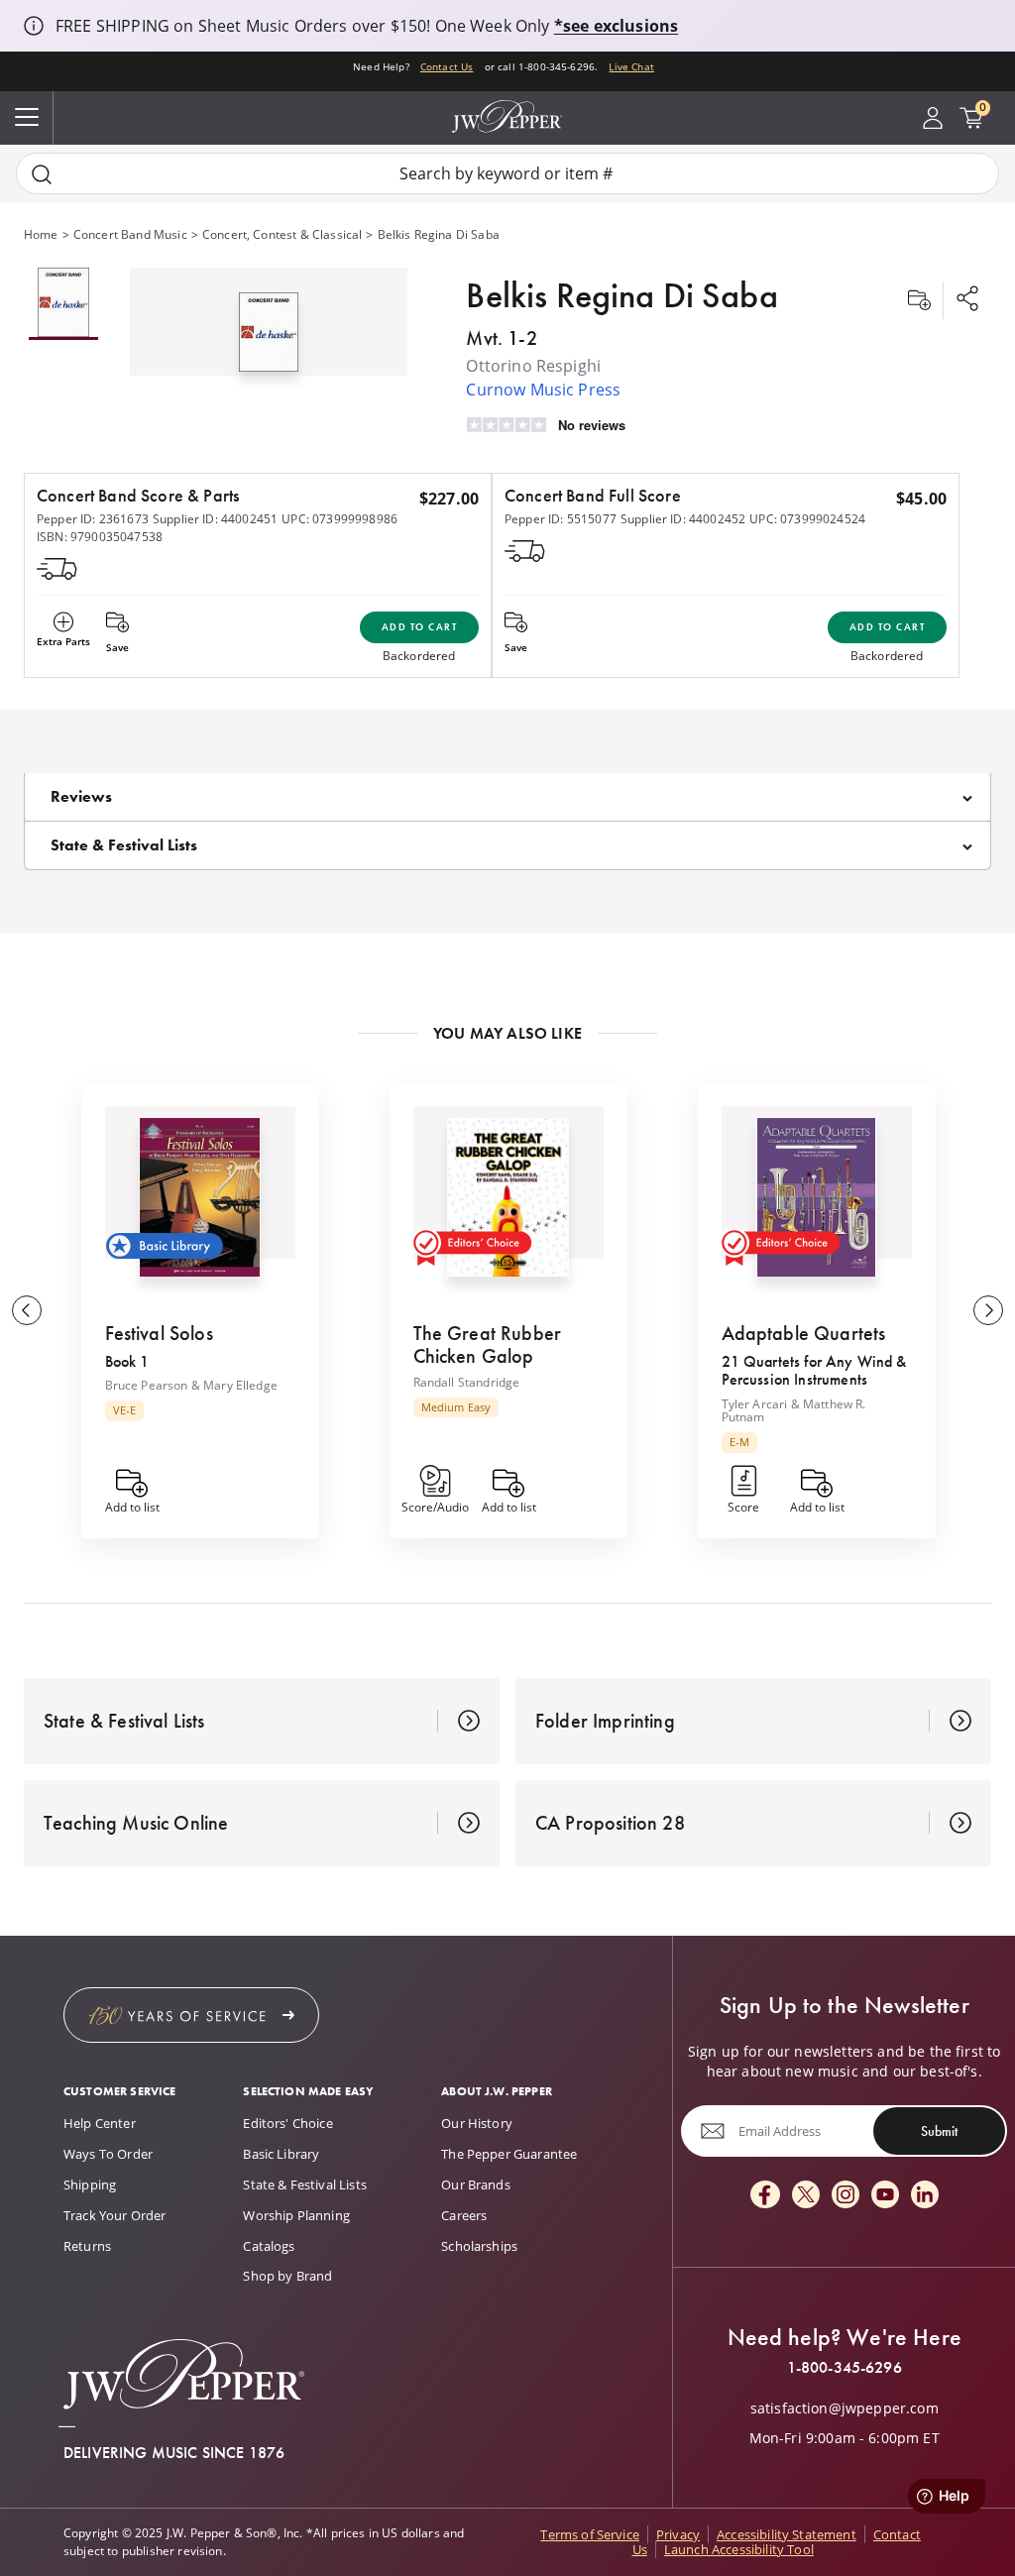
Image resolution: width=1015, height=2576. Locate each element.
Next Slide (988, 1310)
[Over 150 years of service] (191, 2015)
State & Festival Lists (305, 2184)
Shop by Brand (287, 2276)
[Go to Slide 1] (63, 304)
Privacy (678, 2534)
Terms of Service (590, 2534)
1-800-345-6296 (845, 2368)
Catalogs (269, 2246)
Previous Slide (27, 1310)
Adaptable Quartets (804, 1333)
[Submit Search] (42, 174)
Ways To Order (108, 2154)
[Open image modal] (269, 339)
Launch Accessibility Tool (739, 2549)
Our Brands (476, 2184)
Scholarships (479, 2246)
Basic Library (281, 2154)
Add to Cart (420, 627)
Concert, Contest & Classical (282, 234)
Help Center (100, 2123)
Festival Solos (159, 1333)
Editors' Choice (287, 2123)
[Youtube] (885, 2196)
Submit (939, 2131)
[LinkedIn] (925, 2196)
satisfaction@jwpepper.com (845, 2408)
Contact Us (447, 66)
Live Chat (631, 66)
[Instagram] (846, 2196)
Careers (464, 2215)
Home (41, 234)
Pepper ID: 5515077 (561, 519)
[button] (269, 328)
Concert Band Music (130, 234)
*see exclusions (616, 26)
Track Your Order (115, 2215)
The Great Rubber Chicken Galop (488, 1344)
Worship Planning (296, 2215)
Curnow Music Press (543, 390)
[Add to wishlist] (919, 300)
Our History (477, 2123)
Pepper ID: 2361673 (93, 519)
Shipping (90, 2184)
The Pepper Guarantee (509, 2154)
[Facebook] (765, 2196)
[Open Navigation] (27, 118)
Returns (87, 2246)
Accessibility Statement (787, 2534)
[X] (806, 2196)
